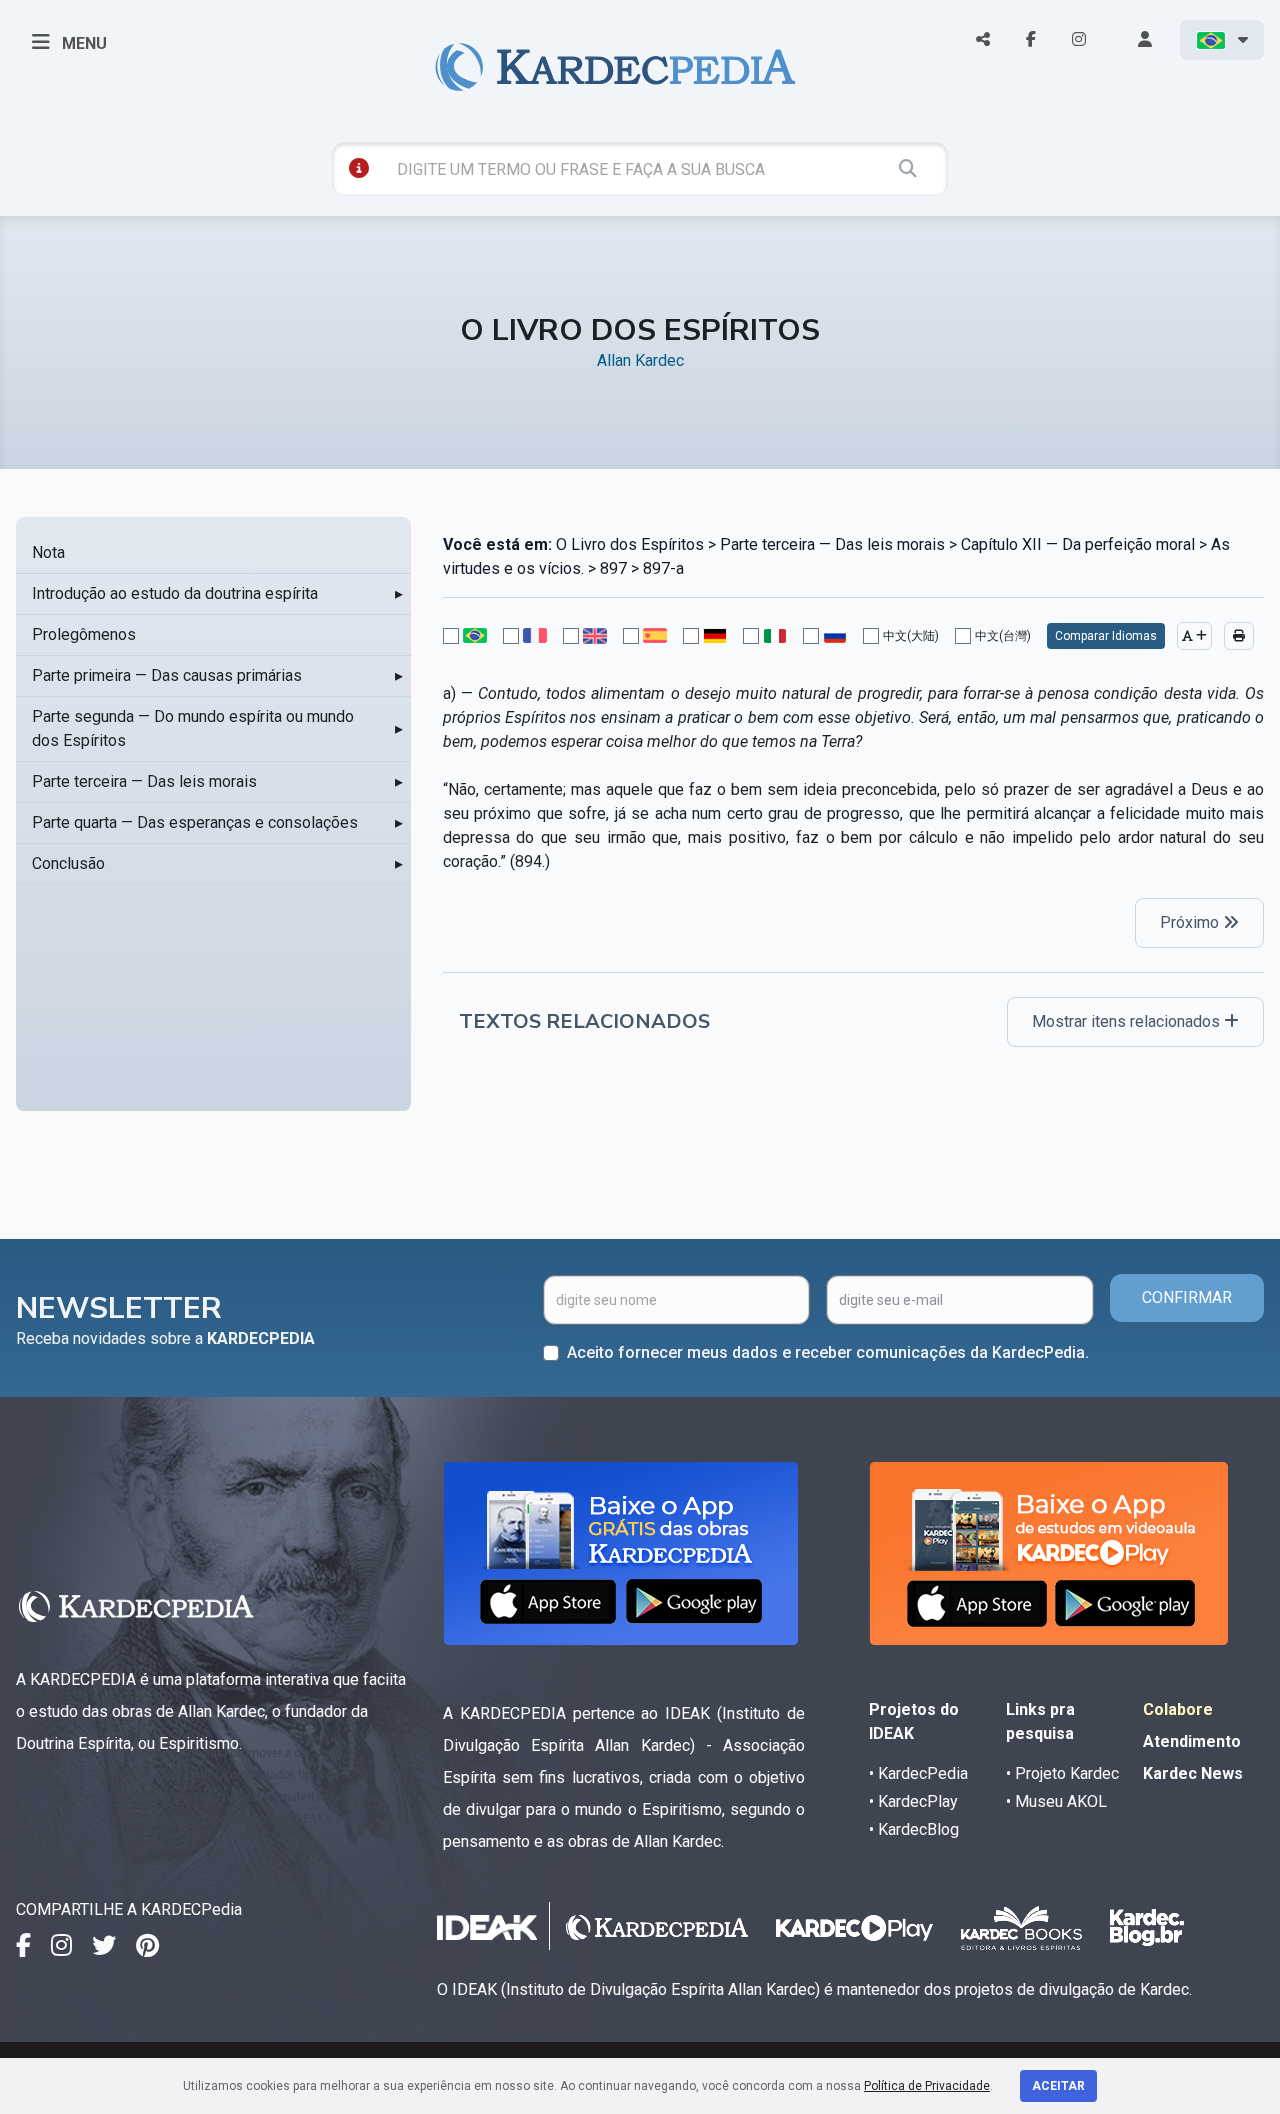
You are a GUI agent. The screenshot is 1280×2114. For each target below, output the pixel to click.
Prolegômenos (84, 634)
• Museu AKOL (1056, 1801)
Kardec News (1193, 1773)
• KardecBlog (914, 1829)
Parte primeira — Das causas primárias (167, 675)
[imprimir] (1239, 636)
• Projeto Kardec (1062, 1773)
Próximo (1191, 922)
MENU (82, 43)
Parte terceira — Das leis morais (144, 781)
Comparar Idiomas (1106, 636)
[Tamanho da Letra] (1194, 636)
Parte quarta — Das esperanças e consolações (195, 822)
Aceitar (1058, 2086)
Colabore (1178, 1709)
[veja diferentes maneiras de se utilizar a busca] (359, 168)
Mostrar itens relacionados (1128, 1021)
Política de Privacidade (927, 2086)
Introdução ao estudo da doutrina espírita (175, 593)
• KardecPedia (918, 1773)
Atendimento (1192, 1741)
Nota (48, 552)
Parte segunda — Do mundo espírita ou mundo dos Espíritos (193, 728)
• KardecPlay (913, 1801)
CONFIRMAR (1187, 1297)
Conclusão (68, 863)
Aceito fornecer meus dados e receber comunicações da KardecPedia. (828, 1352)
